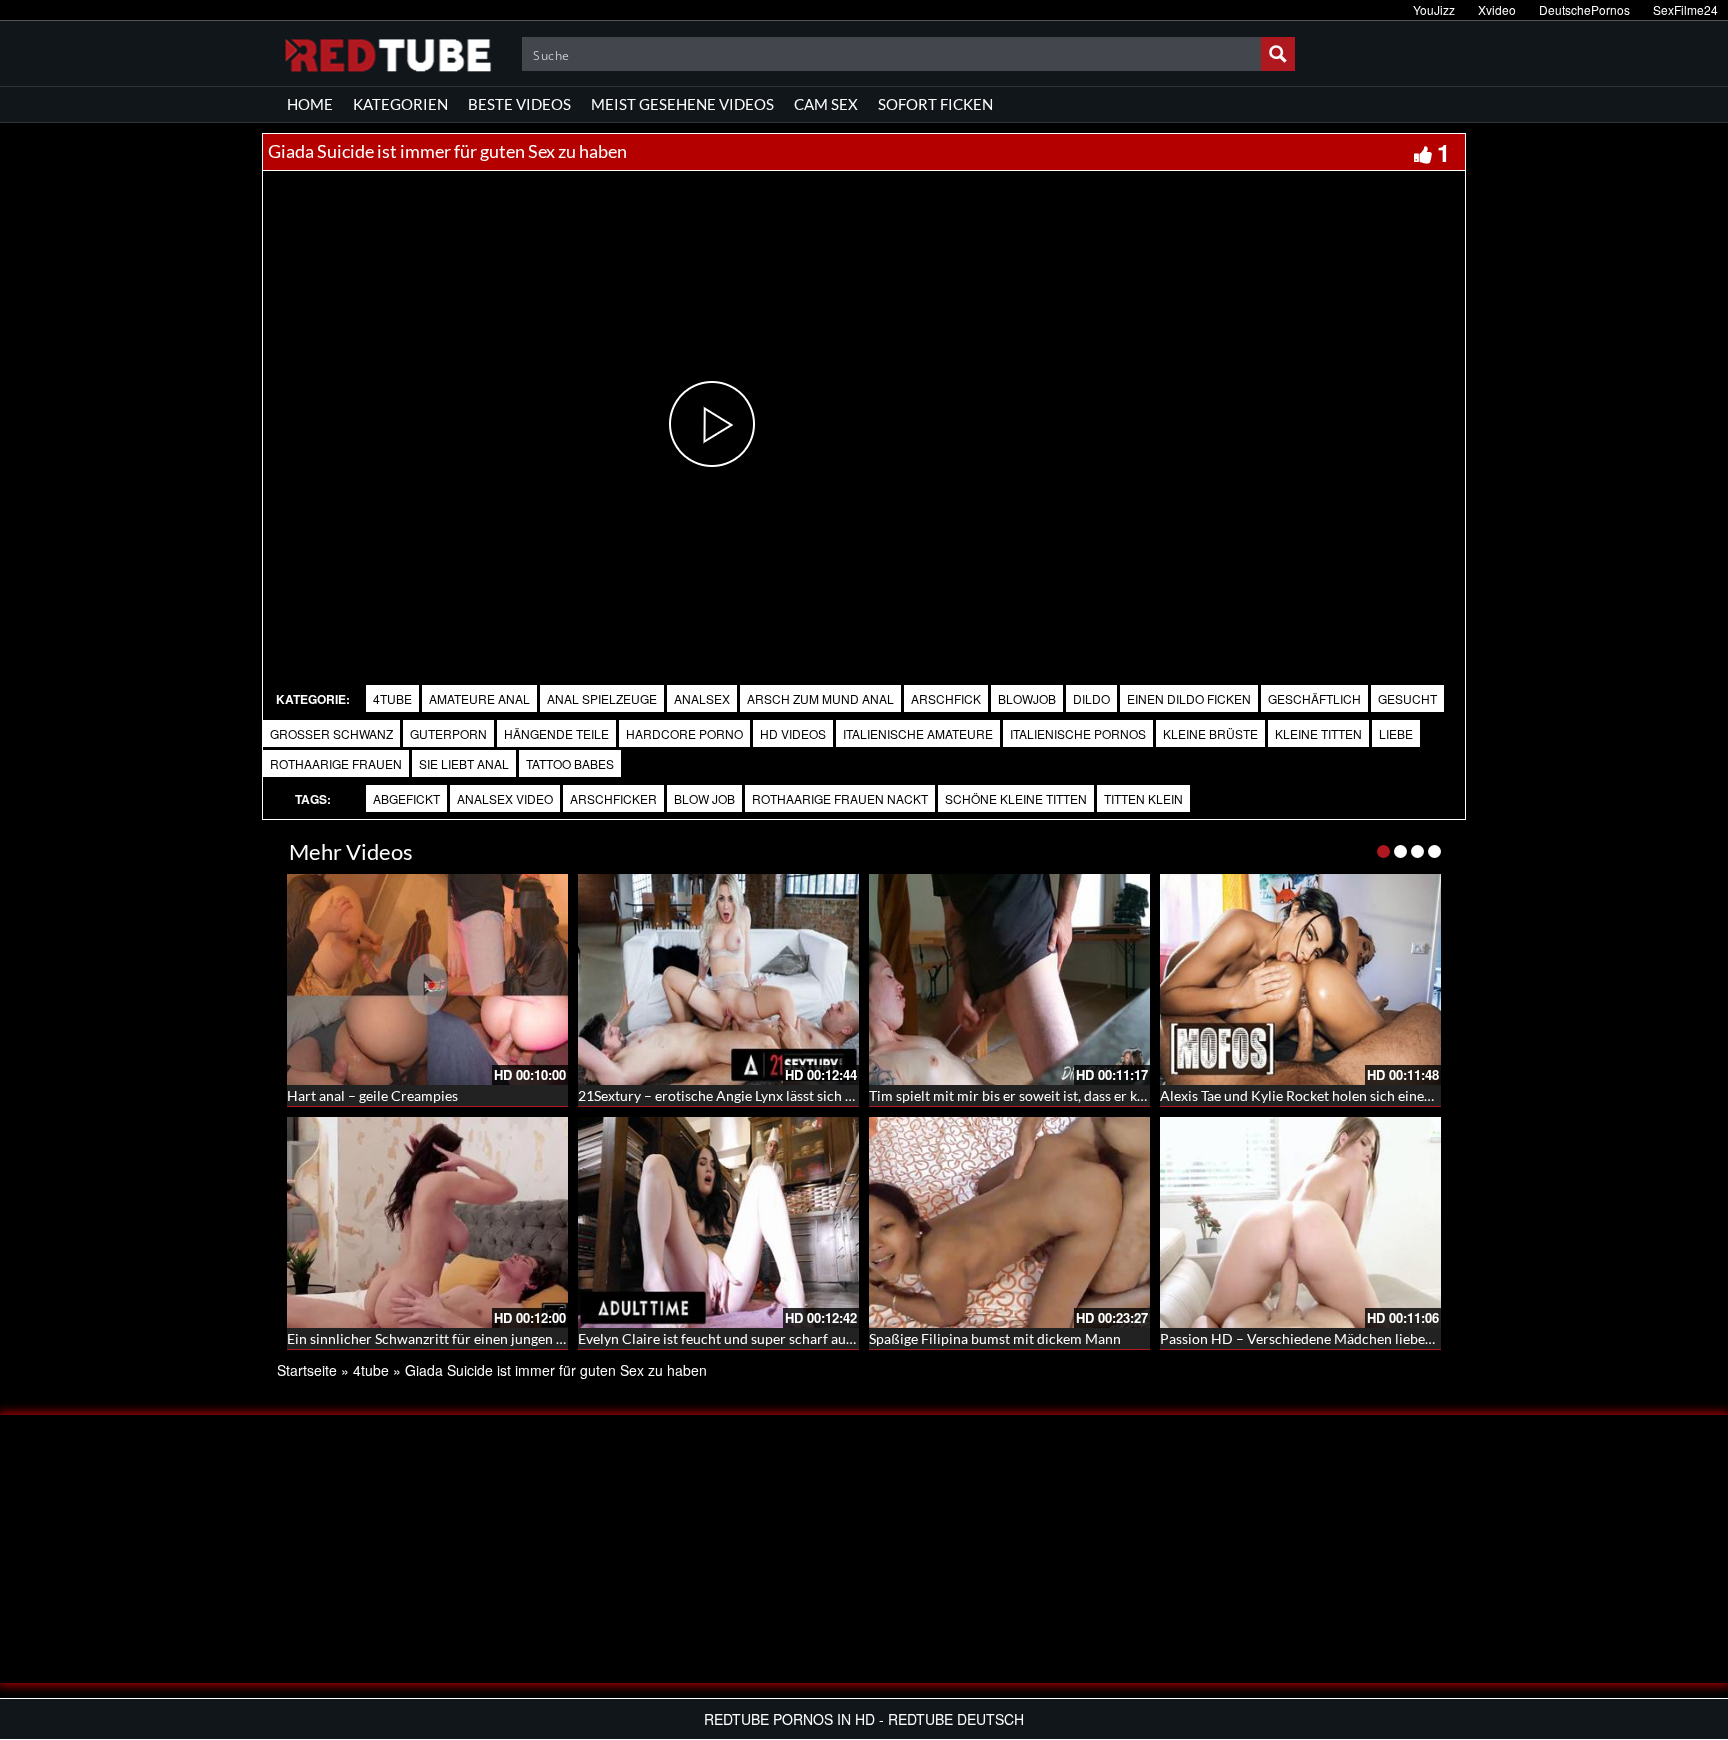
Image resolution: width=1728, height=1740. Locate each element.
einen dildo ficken (1189, 698)
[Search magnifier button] (1278, 54)
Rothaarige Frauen (336, 763)
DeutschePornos (1584, 9)
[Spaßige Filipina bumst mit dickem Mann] (1009, 1222)
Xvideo (1497, 9)
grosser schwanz (331, 733)
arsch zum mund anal (820, 698)
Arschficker (613, 798)
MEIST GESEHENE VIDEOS (682, 104)
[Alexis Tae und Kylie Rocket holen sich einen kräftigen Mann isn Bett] (1300, 979)
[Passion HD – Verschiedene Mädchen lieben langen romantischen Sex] (1300, 1222)
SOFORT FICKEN (935, 104)
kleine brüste (1210, 733)
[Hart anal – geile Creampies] (427, 979)
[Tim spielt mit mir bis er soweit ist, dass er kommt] (1009, 979)
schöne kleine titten (1016, 798)
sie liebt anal (464, 763)
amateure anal (479, 698)
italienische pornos (1078, 733)
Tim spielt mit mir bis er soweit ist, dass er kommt (1021, 1095)
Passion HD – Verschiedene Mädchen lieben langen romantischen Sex (1375, 1338)
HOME (310, 104)
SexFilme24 (1685, 9)
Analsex (702, 698)
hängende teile (556, 733)
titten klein (1143, 798)
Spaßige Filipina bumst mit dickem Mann (995, 1338)
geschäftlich (1314, 698)
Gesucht (1407, 698)
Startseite (307, 1370)
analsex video (505, 798)
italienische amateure (918, 733)
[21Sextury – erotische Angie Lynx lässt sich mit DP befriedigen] (718, 979)
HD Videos (793, 733)
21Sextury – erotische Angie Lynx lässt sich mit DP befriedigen (770, 1095)
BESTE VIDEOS (519, 104)
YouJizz (1434, 9)
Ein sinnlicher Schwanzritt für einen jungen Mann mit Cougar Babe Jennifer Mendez (546, 1338)
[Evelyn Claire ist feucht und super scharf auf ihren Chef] (718, 1222)
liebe (1396, 733)
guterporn (448, 733)
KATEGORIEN (400, 104)
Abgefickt (406, 798)
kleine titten (1318, 733)
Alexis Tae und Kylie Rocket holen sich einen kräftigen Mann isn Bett (1370, 1095)
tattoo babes (570, 763)
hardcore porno (684, 733)
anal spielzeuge (602, 698)
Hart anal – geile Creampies (372, 1095)
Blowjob (1027, 698)
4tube (392, 698)
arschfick (946, 698)
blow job (704, 798)
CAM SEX (826, 104)
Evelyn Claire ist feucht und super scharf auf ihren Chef (749, 1338)
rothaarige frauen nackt (840, 798)
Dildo (1091, 698)
